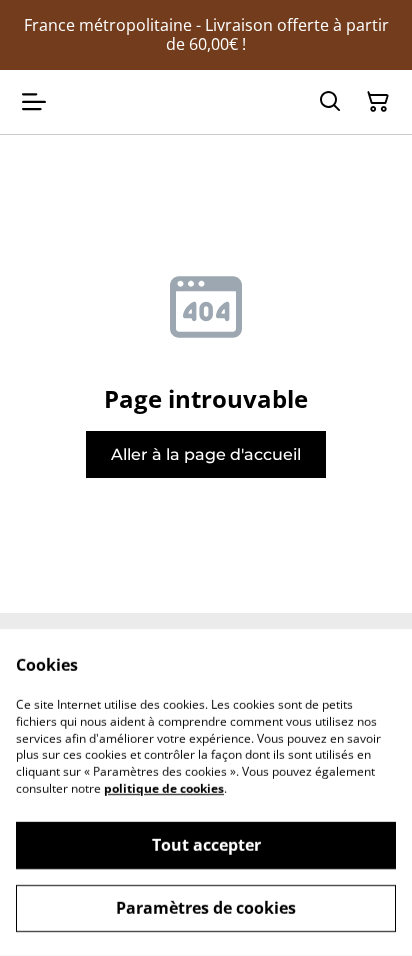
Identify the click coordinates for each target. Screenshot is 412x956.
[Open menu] (34, 102)
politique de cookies (164, 788)
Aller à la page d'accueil (206, 454)
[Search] (330, 102)
